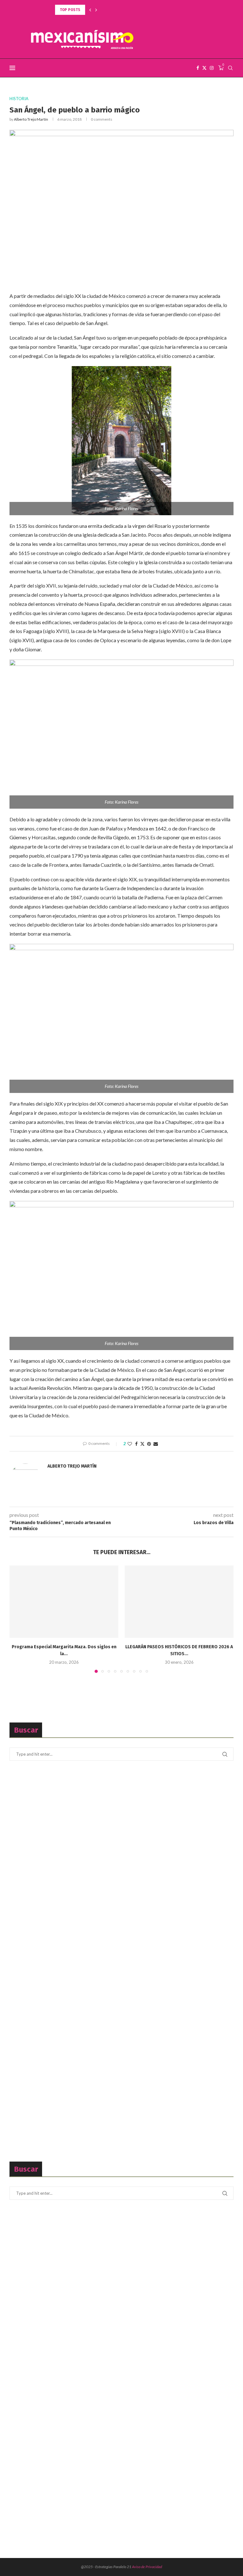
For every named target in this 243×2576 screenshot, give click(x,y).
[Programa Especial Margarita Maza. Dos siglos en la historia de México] (64, 1602)
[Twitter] (204, 68)
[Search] (230, 68)
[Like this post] (130, 1444)
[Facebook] (198, 68)
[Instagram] (212, 68)
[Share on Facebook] (136, 1444)
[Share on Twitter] (142, 1444)
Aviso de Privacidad (147, 2567)
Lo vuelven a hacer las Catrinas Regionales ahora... (104, 10)
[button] (90, 10)
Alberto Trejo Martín (31, 119)
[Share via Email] (156, 1444)
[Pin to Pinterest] (149, 1444)
